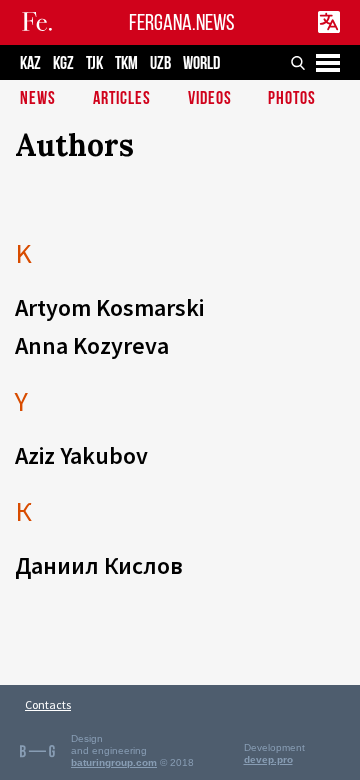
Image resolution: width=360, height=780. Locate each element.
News (38, 99)
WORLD (201, 63)
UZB (160, 63)
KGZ (63, 63)
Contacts (48, 704)
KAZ (30, 63)
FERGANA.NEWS (182, 22)
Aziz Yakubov (81, 455)
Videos (210, 99)
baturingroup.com (114, 762)
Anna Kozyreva (92, 345)
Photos (292, 99)
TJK (94, 63)
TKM (126, 63)
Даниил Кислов (99, 565)
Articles (122, 99)
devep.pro (268, 759)
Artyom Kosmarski (109, 307)
